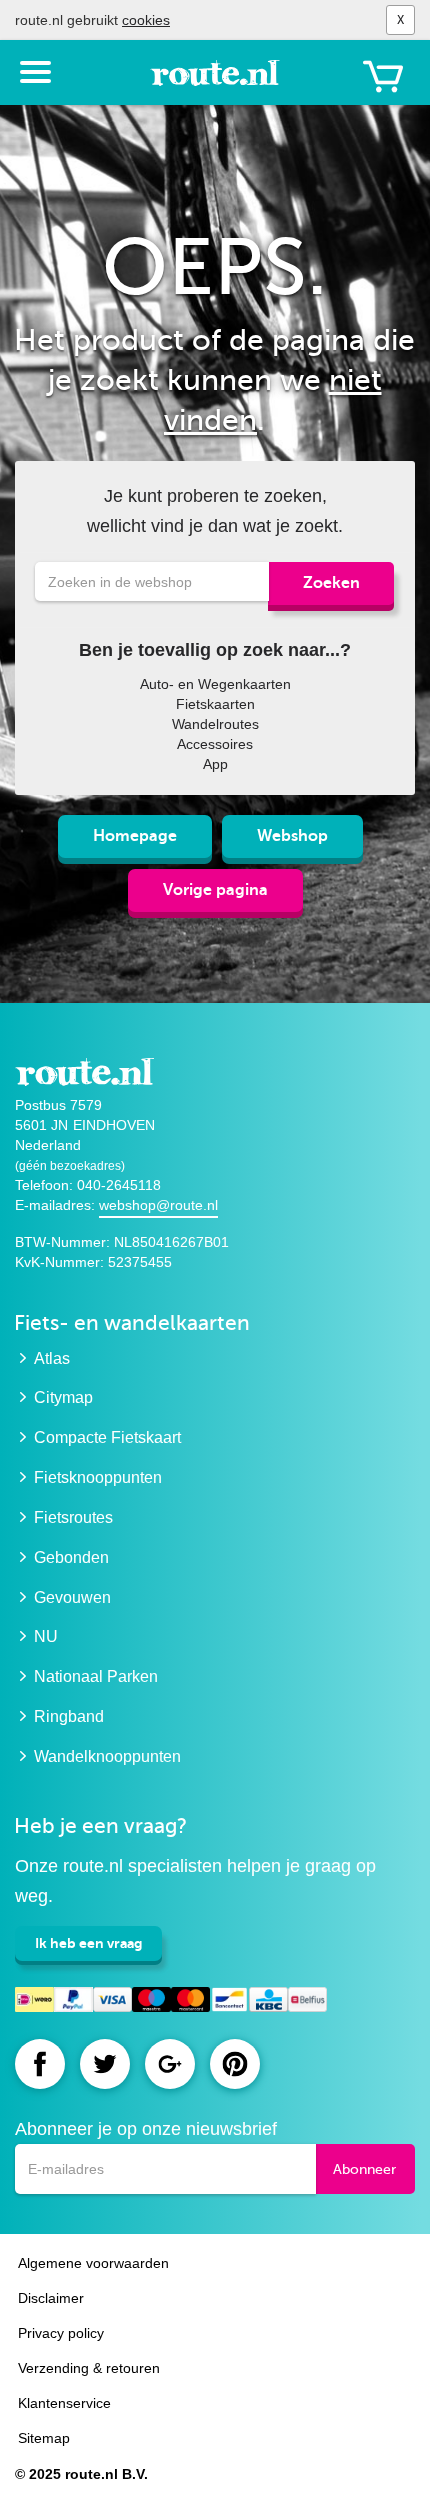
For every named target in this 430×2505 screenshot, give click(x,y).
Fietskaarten (215, 704)
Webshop (292, 836)
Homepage (135, 836)
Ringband (69, 1716)
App (215, 764)
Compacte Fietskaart (107, 1437)
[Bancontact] (229, 2002)
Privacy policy (61, 2333)
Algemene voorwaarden (93, 2263)
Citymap (63, 1397)
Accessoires (215, 744)
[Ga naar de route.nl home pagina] (215, 82)
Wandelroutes (215, 724)
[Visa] (112, 2002)
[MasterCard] (190, 2002)
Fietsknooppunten (98, 1477)
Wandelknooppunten (107, 1756)
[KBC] (268, 2002)
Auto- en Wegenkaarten (215, 684)
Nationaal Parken (96, 1676)
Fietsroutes (73, 1517)
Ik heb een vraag (88, 1943)
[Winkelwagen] (383, 76)
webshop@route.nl (158, 1205)
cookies (146, 20)
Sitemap (44, 2438)
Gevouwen (72, 1597)
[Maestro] (151, 2002)
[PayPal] (73, 2002)
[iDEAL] (34, 2002)
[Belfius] (307, 2002)
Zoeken (331, 583)
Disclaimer (51, 2298)
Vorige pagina (215, 890)
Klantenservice (64, 2403)
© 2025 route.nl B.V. (81, 2474)
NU (46, 1636)
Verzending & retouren (89, 2368)
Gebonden (71, 1557)
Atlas (52, 1358)
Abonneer (364, 2169)
